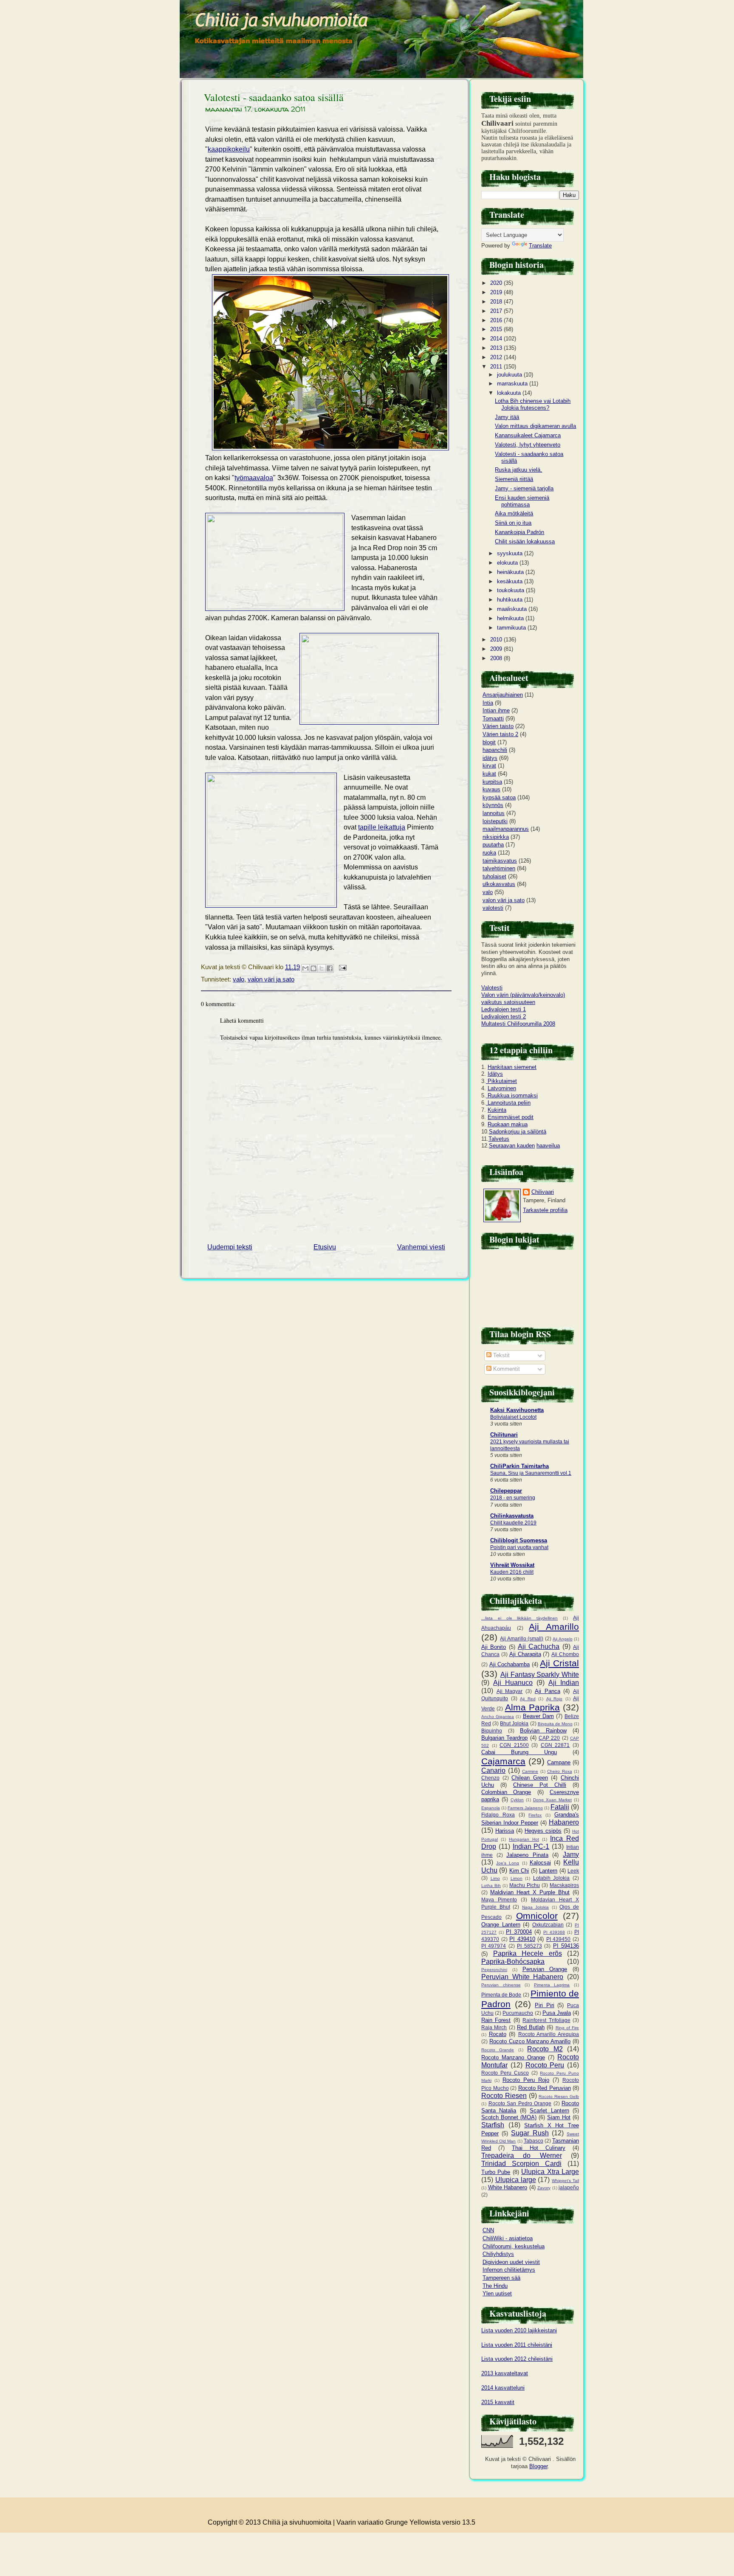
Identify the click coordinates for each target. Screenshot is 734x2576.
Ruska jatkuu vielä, (518, 470)
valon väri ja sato (271, 979)
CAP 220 (549, 1738)
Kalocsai (540, 1863)
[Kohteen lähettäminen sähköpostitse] (305, 968)
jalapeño (569, 2187)
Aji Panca (548, 1691)
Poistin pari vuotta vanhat (519, 1547)
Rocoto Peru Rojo (526, 2080)
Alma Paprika (532, 1707)
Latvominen (502, 1088)
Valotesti (492, 988)
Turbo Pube (496, 2172)
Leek (573, 1871)
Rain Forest (496, 2020)
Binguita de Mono (555, 1724)
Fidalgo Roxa (498, 1815)
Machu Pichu (525, 1885)
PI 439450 (559, 1939)
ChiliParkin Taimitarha (519, 1466)
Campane (559, 1762)
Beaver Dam (538, 1716)
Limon (517, 1878)
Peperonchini (494, 1970)
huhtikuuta (511, 600)
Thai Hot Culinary (539, 2148)
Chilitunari (504, 1435)
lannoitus (494, 813)
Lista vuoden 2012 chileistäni (517, 2359)
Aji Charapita (525, 1654)
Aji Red (528, 1699)
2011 (497, 367)
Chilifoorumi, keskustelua (514, 2246)
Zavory (544, 2188)
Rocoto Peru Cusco (505, 2073)
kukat (489, 774)
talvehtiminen (499, 868)
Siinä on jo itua (513, 523)
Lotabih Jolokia (552, 1878)
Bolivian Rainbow (543, 1731)
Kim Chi (519, 1871)
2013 (497, 348)
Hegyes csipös (543, 1831)
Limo (495, 1878)
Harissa (505, 1831)
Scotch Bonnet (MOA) (509, 2117)
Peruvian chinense (501, 1985)
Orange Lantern (501, 1925)
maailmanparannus (506, 829)
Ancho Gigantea (498, 1717)
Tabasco (534, 2141)
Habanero (564, 1822)
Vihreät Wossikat (512, 1565)
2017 (497, 311)
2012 (497, 357)
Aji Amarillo (554, 1627)
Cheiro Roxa (560, 1771)
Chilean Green (530, 1778)
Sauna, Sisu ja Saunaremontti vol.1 (531, 1473)
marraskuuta (513, 384)
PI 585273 (529, 1946)
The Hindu (495, 2286)
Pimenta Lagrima (552, 1985)
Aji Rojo (555, 1699)
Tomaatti (493, 719)
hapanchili (495, 750)
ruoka (489, 853)
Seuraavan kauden (512, 1146)
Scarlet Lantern (549, 2111)
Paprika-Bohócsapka (513, 1962)
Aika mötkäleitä (514, 513)
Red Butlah (531, 2027)
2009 (497, 649)
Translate (540, 246)
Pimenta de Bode (501, 1995)
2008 (497, 658)
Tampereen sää (501, 2278)
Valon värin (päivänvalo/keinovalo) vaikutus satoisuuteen (523, 998)
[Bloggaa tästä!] (313, 968)
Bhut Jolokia (514, 1723)
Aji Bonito (494, 1647)
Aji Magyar (510, 1691)
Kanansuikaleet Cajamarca (528, 435)
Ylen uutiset (497, 2293)
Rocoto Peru (545, 2065)
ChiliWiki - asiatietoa (508, 2238)
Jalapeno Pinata (527, 1855)
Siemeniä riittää (514, 479)
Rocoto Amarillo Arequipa (549, 2034)
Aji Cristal (559, 1663)
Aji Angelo (562, 1639)
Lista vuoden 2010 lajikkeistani (519, 2330)
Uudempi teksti (230, 1247)
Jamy (571, 1855)
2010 (497, 640)
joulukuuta (510, 375)
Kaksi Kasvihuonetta (517, 1410)
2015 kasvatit (498, 2402)
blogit (489, 742)
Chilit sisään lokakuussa (525, 541)
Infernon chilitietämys (509, 2270)
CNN (488, 2230)
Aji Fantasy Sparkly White (540, 1675)
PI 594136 (566, 1946)
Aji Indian (564, 1683)
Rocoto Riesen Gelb (559, 2097)
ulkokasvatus (499, 884)
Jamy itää (507, 417)
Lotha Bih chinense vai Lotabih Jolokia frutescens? (533, 404)
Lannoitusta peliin (508, 1103)
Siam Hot (559, 2117)
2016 (497, 320)
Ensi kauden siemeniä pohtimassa (522, 501)
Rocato (498, 2034)
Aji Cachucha (539, 1647)
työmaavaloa (254, 478)
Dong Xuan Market (552, 1800)
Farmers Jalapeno (525, 1808)
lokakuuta (510, 393)
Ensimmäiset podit (511, 1117)
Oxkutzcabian (548, 1925)
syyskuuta (511, 553)
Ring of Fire (567, 2028)
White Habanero (508, 2187)
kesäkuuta (511, 581)
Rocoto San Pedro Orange (520, 2103)
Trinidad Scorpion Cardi (521, 2164)
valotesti (493, 908)
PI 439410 (522, 1939)
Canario (493, 1770)
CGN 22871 (555, 1745)
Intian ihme (496, 710)
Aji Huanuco (513, 1683)
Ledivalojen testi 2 (504, 1017)
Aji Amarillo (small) (522, 1638)
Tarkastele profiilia (545, 1210)
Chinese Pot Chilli (540, 1785)
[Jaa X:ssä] (322, 968)
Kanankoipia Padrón (519, 532)
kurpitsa (492, 782)
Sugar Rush (530, 2133)
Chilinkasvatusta (512, 1516)
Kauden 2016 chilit (512, 1572)
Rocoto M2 (545, 2049)
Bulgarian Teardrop (504, 1738)
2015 (497, 329)
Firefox (535, 1815)
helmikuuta (511, 618)
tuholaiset (494, 876)
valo (239, 979)
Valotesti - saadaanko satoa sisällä (274, 97)
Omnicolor (537, 1916)
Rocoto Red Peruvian (545, 2088)
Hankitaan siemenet (512, 1067)
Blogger (538, 2466)
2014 (497, 339)
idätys (490, 758)
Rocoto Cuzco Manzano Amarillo (530, 2041)
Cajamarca (503, 1761)
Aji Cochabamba (510, 1664)
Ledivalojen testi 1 (504, 1009)
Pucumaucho (518, 2013)
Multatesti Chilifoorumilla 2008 (518, 1024)
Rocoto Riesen (504, 2096)
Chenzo (490, 1778)
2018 (497, 302)
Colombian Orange (506, 1792)
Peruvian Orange (545, 1969)
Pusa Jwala (557, 2013)
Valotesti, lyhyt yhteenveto (528, 445)
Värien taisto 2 (500, 734)
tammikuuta (512, 628)
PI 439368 (554, 1932)
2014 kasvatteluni (503, 2388)
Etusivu (325, 1247)
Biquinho (492, 1731)
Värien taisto (498, 726)
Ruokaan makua (508, 1124)
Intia (488, 703)
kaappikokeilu (229, 149)
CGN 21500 (514, 1745)
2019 (497, 292)
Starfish (493, 2125)
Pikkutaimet (501, 1081)
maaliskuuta (513, 609)
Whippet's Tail (565, 2181)
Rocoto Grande (498, 2050)
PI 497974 (494, 1946)
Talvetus (499, 1139)
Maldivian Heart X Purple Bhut (530, 1892)
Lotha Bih (491, 1886)
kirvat (489, 766)
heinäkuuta (511, 572)
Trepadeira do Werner (522, 2156)
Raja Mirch (494, 2027)
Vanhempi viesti (421, 1247)
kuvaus (491, 789)
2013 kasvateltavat (505, 2373)
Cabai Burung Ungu (519, 1752)
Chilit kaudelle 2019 (513, 1523)
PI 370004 (519, 1932)
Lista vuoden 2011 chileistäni (517, 2345)
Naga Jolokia (536, 1907)
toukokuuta (511, 590)
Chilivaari (543, 1192)
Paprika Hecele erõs (528, 1953)
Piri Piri (545, 2005)
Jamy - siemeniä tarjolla (524, 488)
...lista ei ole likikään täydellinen (519, 1618)
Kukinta (497, 1110)
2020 (497, 283)
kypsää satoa (499, 797)
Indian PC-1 (531, 1846)
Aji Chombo (565, 1654)
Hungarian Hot (524, 1839)
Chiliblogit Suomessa (519, 1540)
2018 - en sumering (513, 1498)
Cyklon (517, 1800)
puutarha (493, 845)
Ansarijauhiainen (503, 695)
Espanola (491, 1808)
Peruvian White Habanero (522, 1977)
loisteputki (495, 821)
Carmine (530, 1771)
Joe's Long (508, 1863)
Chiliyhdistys (498, 2254)
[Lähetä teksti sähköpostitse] (341, 967)
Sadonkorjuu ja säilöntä (518, 1132)
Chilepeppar (506, 1491)
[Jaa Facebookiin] (330, 968)
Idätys (495, 1074)
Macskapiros (564, 1885)
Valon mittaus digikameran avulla (535, 426)
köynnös (493, 805)
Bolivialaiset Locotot (513, 1417)
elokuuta (508, 563)
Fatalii (560, 1807)
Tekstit (501, 1355)
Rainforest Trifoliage (546, 2020)
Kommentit (506, 1369)
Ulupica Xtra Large (550, 2172)
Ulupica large (516, 2180)
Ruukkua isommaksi (512, 1095)
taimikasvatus (500, 861)
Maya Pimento (499, 1900)
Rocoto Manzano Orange (513, 2057)
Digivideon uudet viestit (511, 2262)
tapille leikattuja (382, 827)
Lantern (548, 1871)
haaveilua (548, 1146)
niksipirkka (496, 837)
